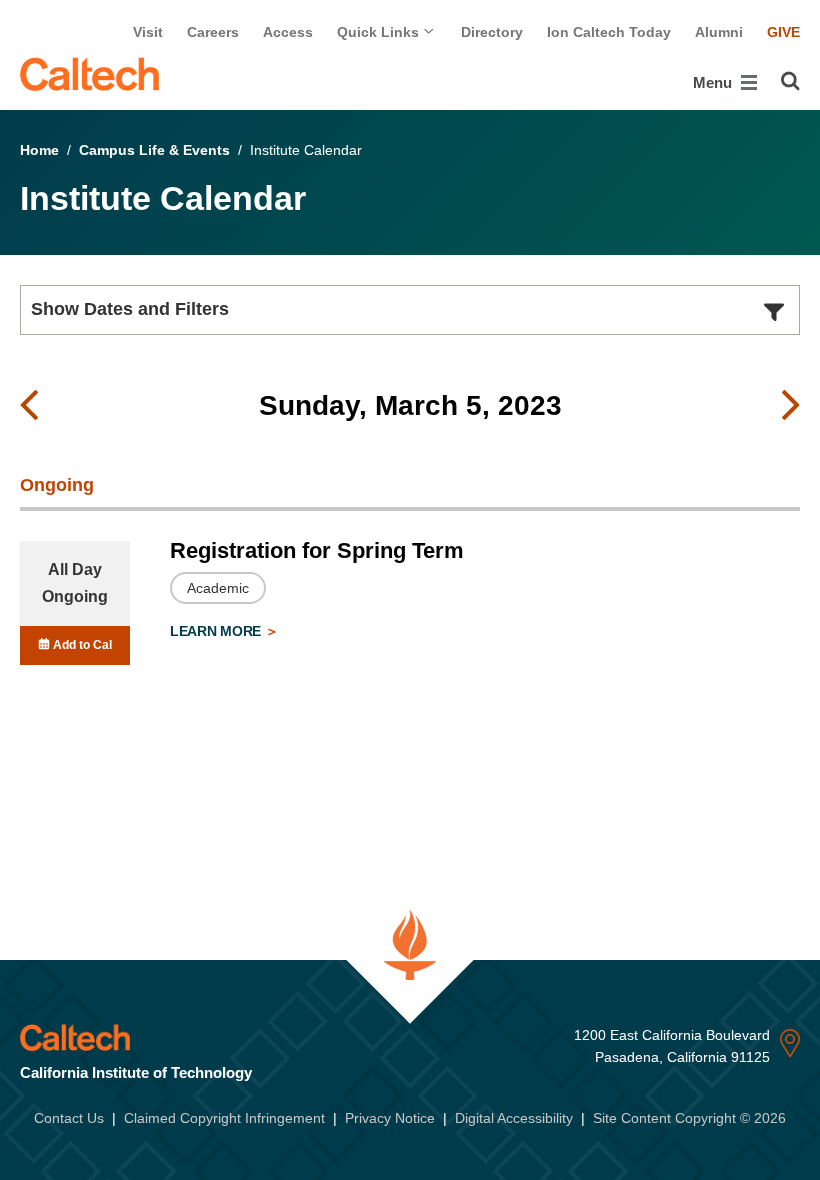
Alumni (719, 32)
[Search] (790, 81)
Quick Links (380, 32)
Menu (714, 82)
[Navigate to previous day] (29, 406)
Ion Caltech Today (609, 32)
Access (288, 32)
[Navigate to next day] (791, 406)
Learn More (217, 631)
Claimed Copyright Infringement (224, 1118)
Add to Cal (81, 645)
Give (783, 32)
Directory (492, 32)
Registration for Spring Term (317, 550)
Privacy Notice (390, 1118)
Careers (213, 32)
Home (39, 150)
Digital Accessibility (514, 1118)
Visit (148, 32)
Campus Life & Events (154, 150)
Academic (218, 588)
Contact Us (69, 1118)
